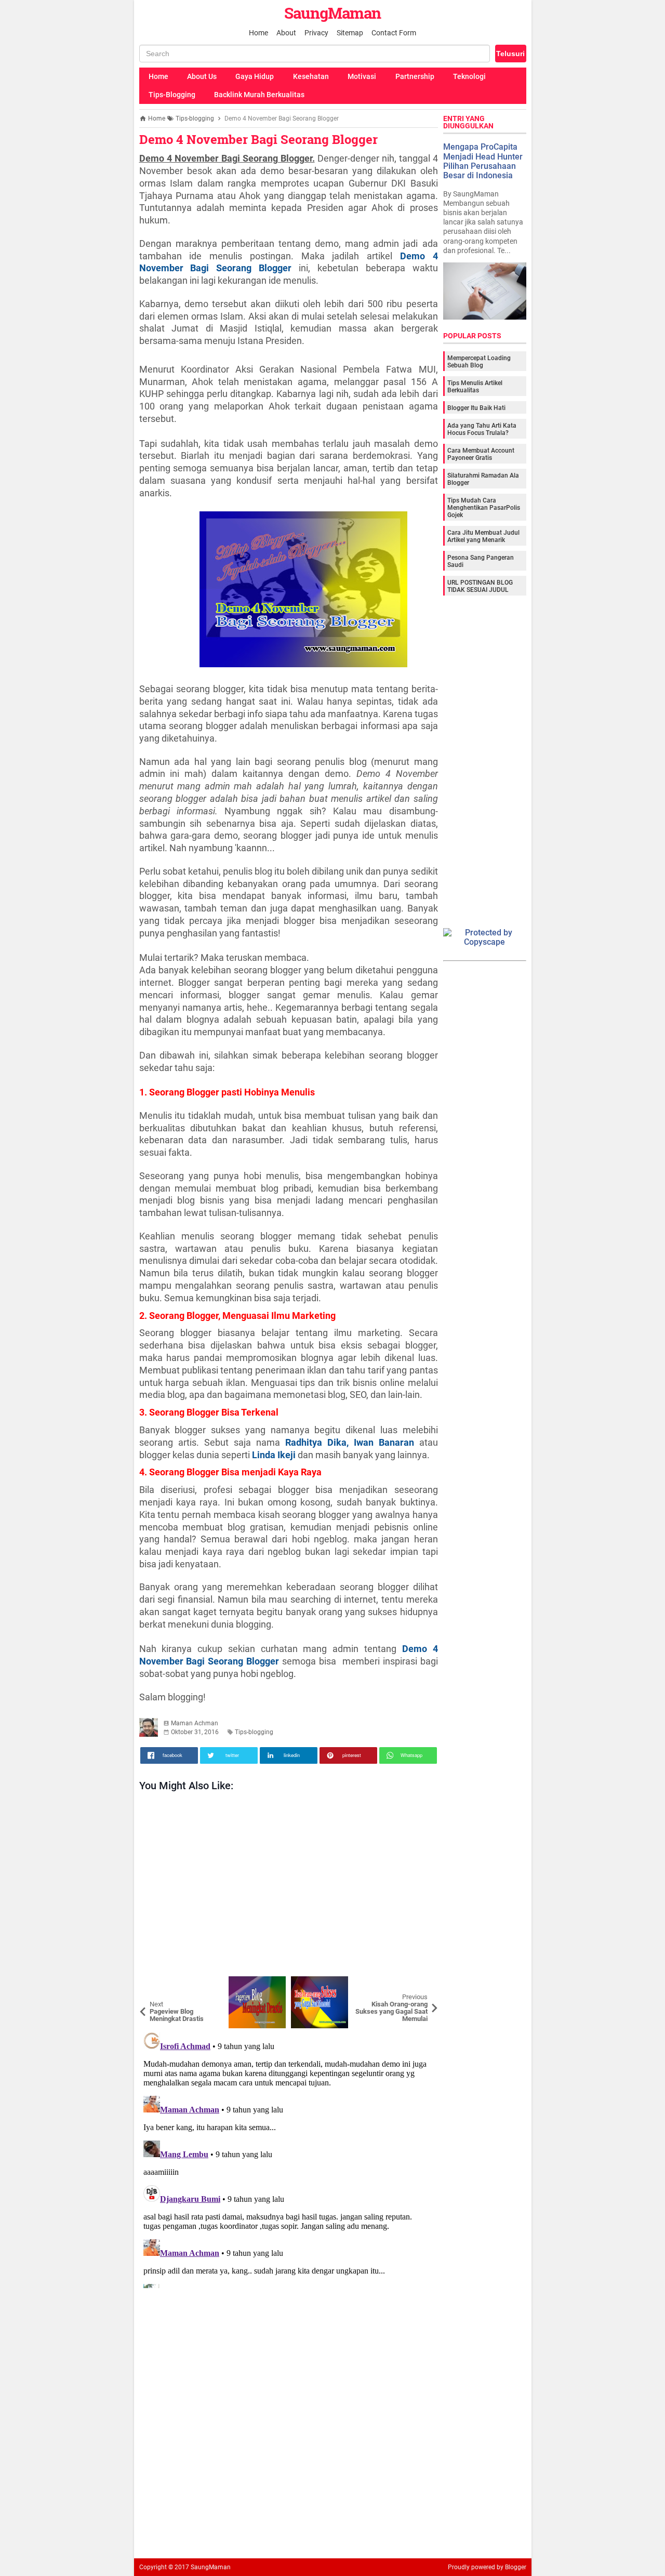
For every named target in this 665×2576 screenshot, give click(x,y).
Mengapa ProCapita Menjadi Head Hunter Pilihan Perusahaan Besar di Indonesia (483, 161)
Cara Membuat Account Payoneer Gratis (481, 454)
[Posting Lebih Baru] (155, 1984)
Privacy (316, 33)
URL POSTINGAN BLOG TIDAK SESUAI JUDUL (480, 586)
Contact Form (394, 33)
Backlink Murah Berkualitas (259, 95)
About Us (202, 76)
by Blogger (511, 2567)
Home (258, 33)
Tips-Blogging (172, 95)
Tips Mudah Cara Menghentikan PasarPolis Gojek (484, 508)
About (286, 33)
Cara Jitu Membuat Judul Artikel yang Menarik (483, 536)
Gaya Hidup (255, 76)
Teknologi (469, 76)
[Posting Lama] (422, 1984)
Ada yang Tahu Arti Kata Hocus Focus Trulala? (482, 429)
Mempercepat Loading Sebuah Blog (479, 362)
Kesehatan (311, 76)
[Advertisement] (289, 1887)
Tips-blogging (254, 1732)
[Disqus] (289, 2158)
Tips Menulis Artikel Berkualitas (475, 387)
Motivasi (362, 76)
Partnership (415, 76)
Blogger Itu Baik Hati (476, 408)
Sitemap (350, 33)
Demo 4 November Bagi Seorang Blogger (258, 139)
